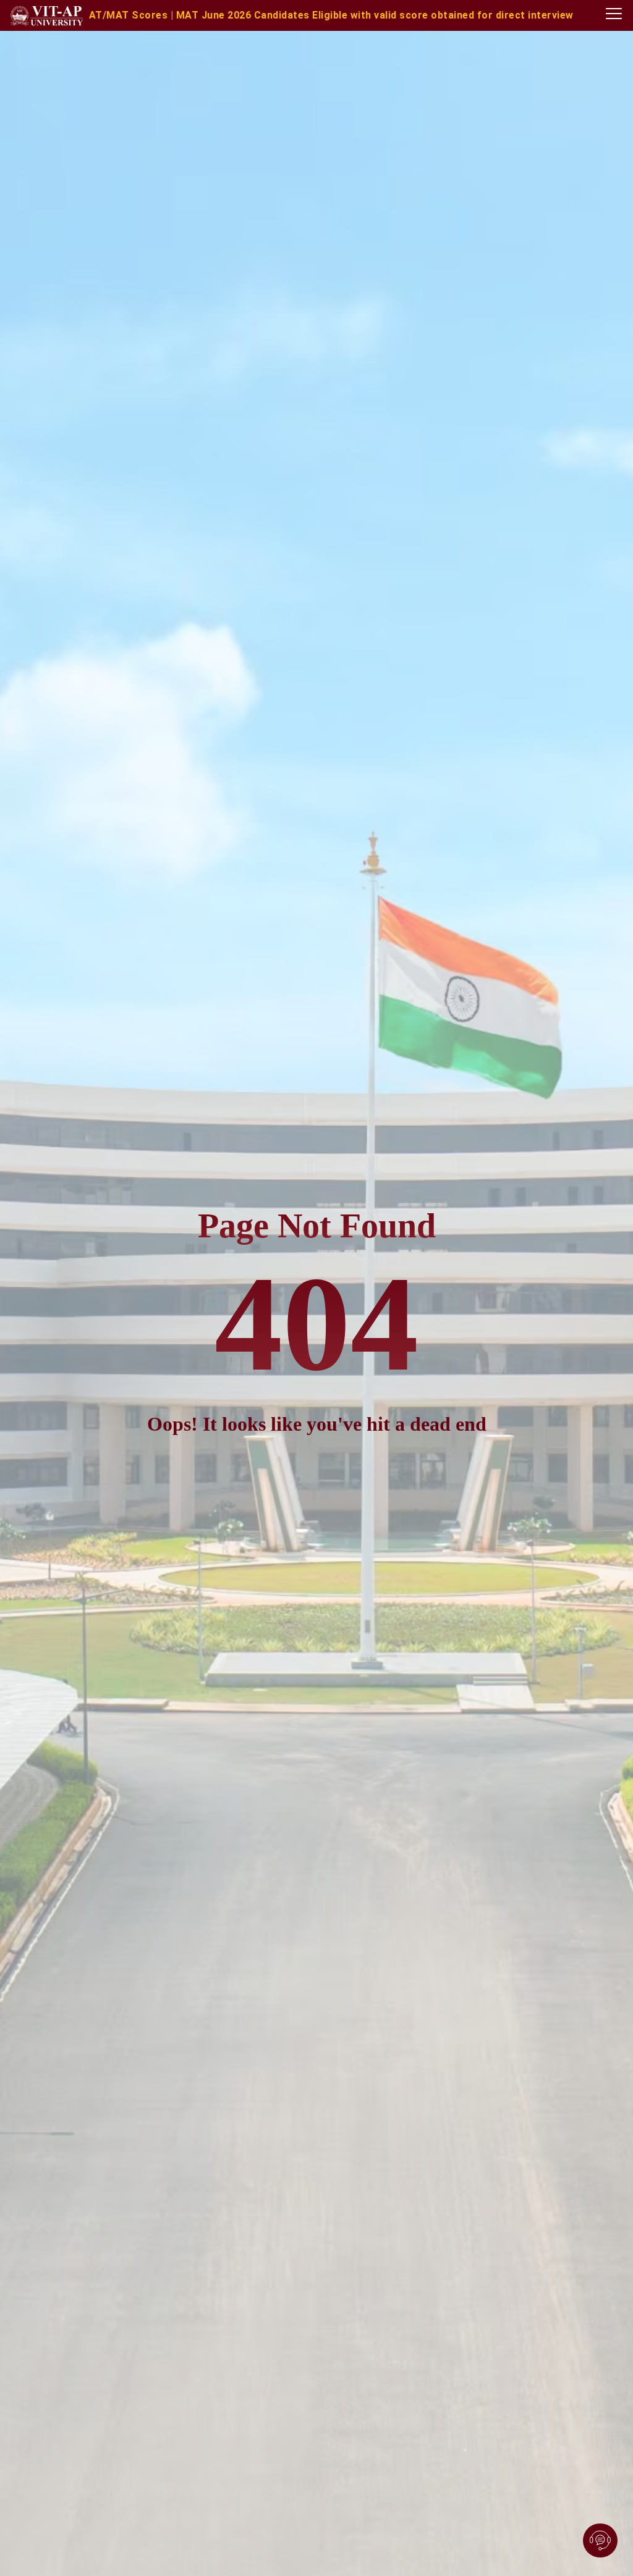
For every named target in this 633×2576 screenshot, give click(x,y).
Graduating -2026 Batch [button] (383, 15)
